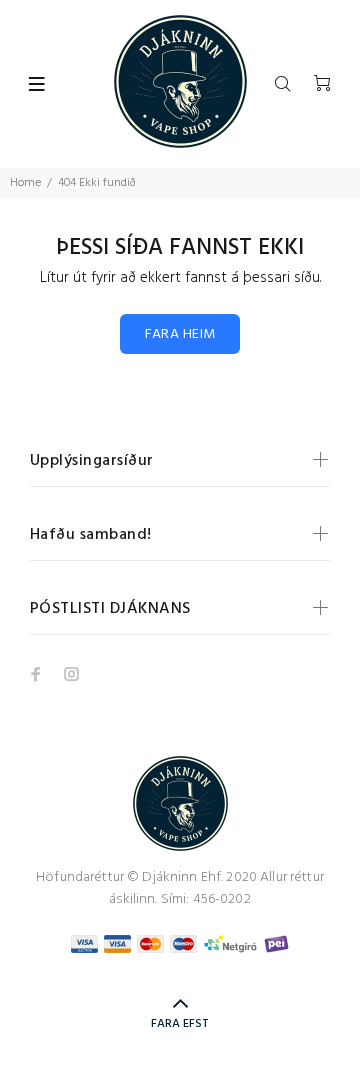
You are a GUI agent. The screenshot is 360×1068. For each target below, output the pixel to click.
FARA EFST (180, 1024)
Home (25, 183)
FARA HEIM (180, 334)
